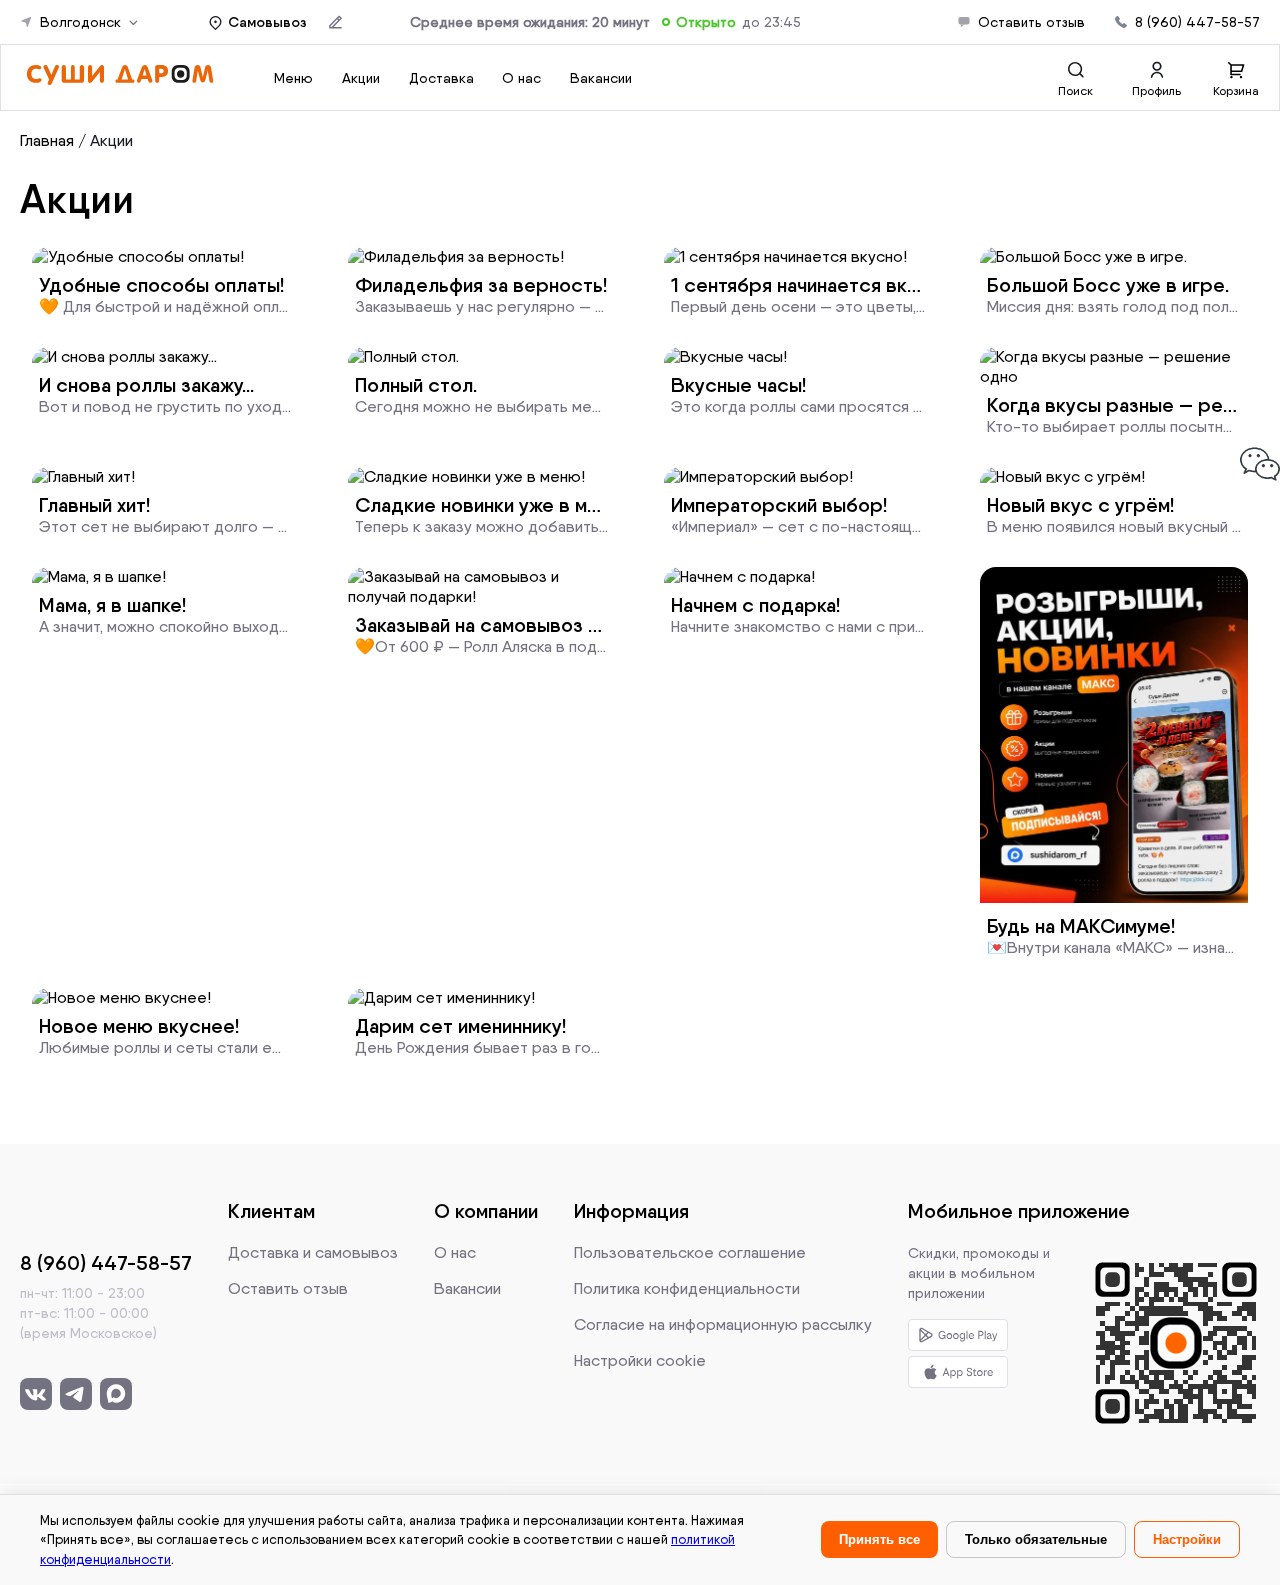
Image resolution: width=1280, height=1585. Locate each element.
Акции (111, 140)
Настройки (1187, 1539)
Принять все (879, 1539)
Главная (47, 140)
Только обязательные (1036, 1539)
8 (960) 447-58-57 (1197, 22)
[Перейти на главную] (119, 80)
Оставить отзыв (1031, 22)
